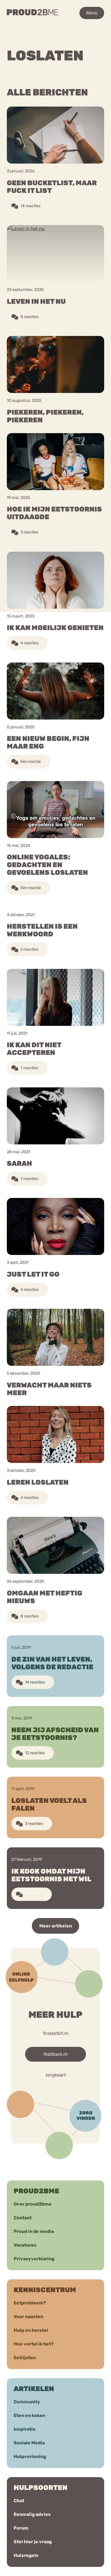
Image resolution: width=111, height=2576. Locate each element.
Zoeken (61, 39)
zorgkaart (56, 2075)
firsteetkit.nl (56, 2033)
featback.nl (55, 2054)
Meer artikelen (56, 1926)
